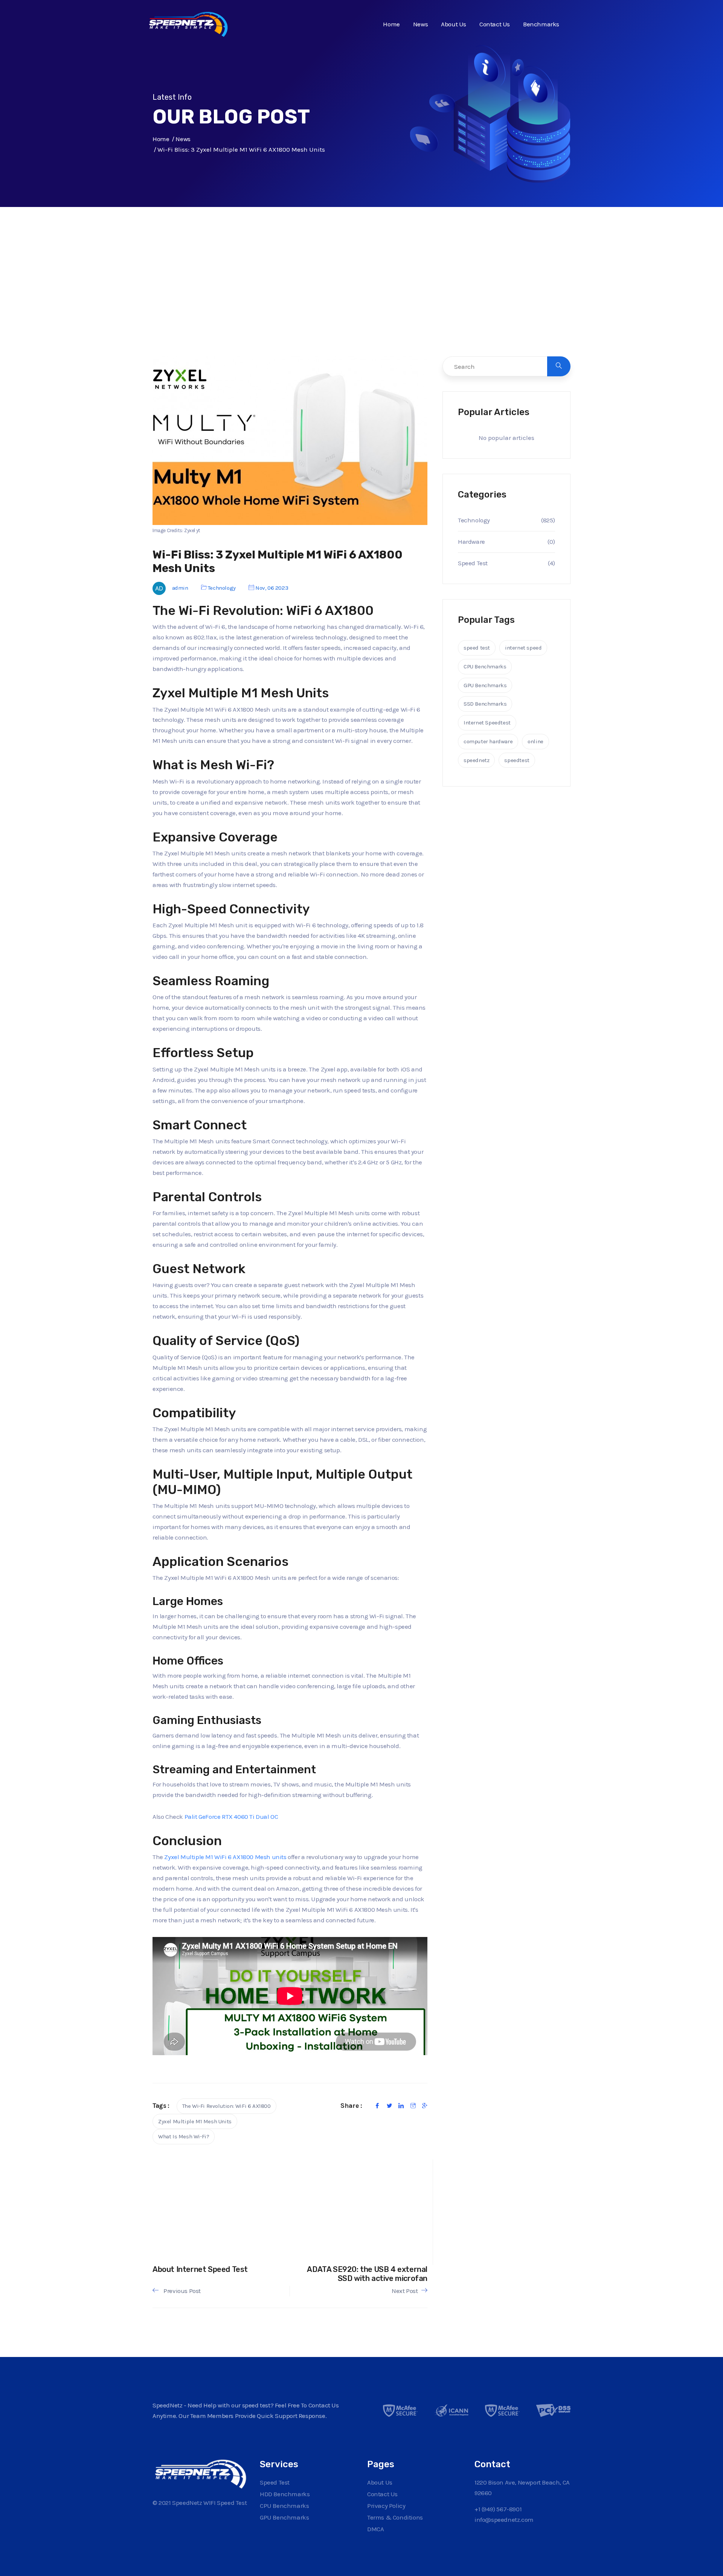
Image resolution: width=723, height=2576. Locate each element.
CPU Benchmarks (485, 666)
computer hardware (488, 741)
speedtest (517, 760)
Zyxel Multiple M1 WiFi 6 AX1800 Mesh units (225, 1857)
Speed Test (473, 563)
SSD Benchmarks (485, 704)
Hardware (471, 542)
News (420, 24)
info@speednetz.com (504, 2520)
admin (180, 588)
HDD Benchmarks (285, 2494)
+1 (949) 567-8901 (498, 2509)
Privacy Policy (386, 2506)
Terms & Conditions (395, 2517)
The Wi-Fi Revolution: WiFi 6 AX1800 (227, 2106)
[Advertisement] (361, 297)
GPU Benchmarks (485, 685)
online (535, 741)
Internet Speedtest (487, 723)
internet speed (523, 648)
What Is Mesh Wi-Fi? (184, 2136)
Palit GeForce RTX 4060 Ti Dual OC (231, 1817)
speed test (477, 648)
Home (391, 24)
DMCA (375, 2529)
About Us (454, 24)
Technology (222, 588)
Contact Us (495, 24)
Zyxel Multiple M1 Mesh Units (195, 2121)
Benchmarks (541, 24)
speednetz (476, 760)
